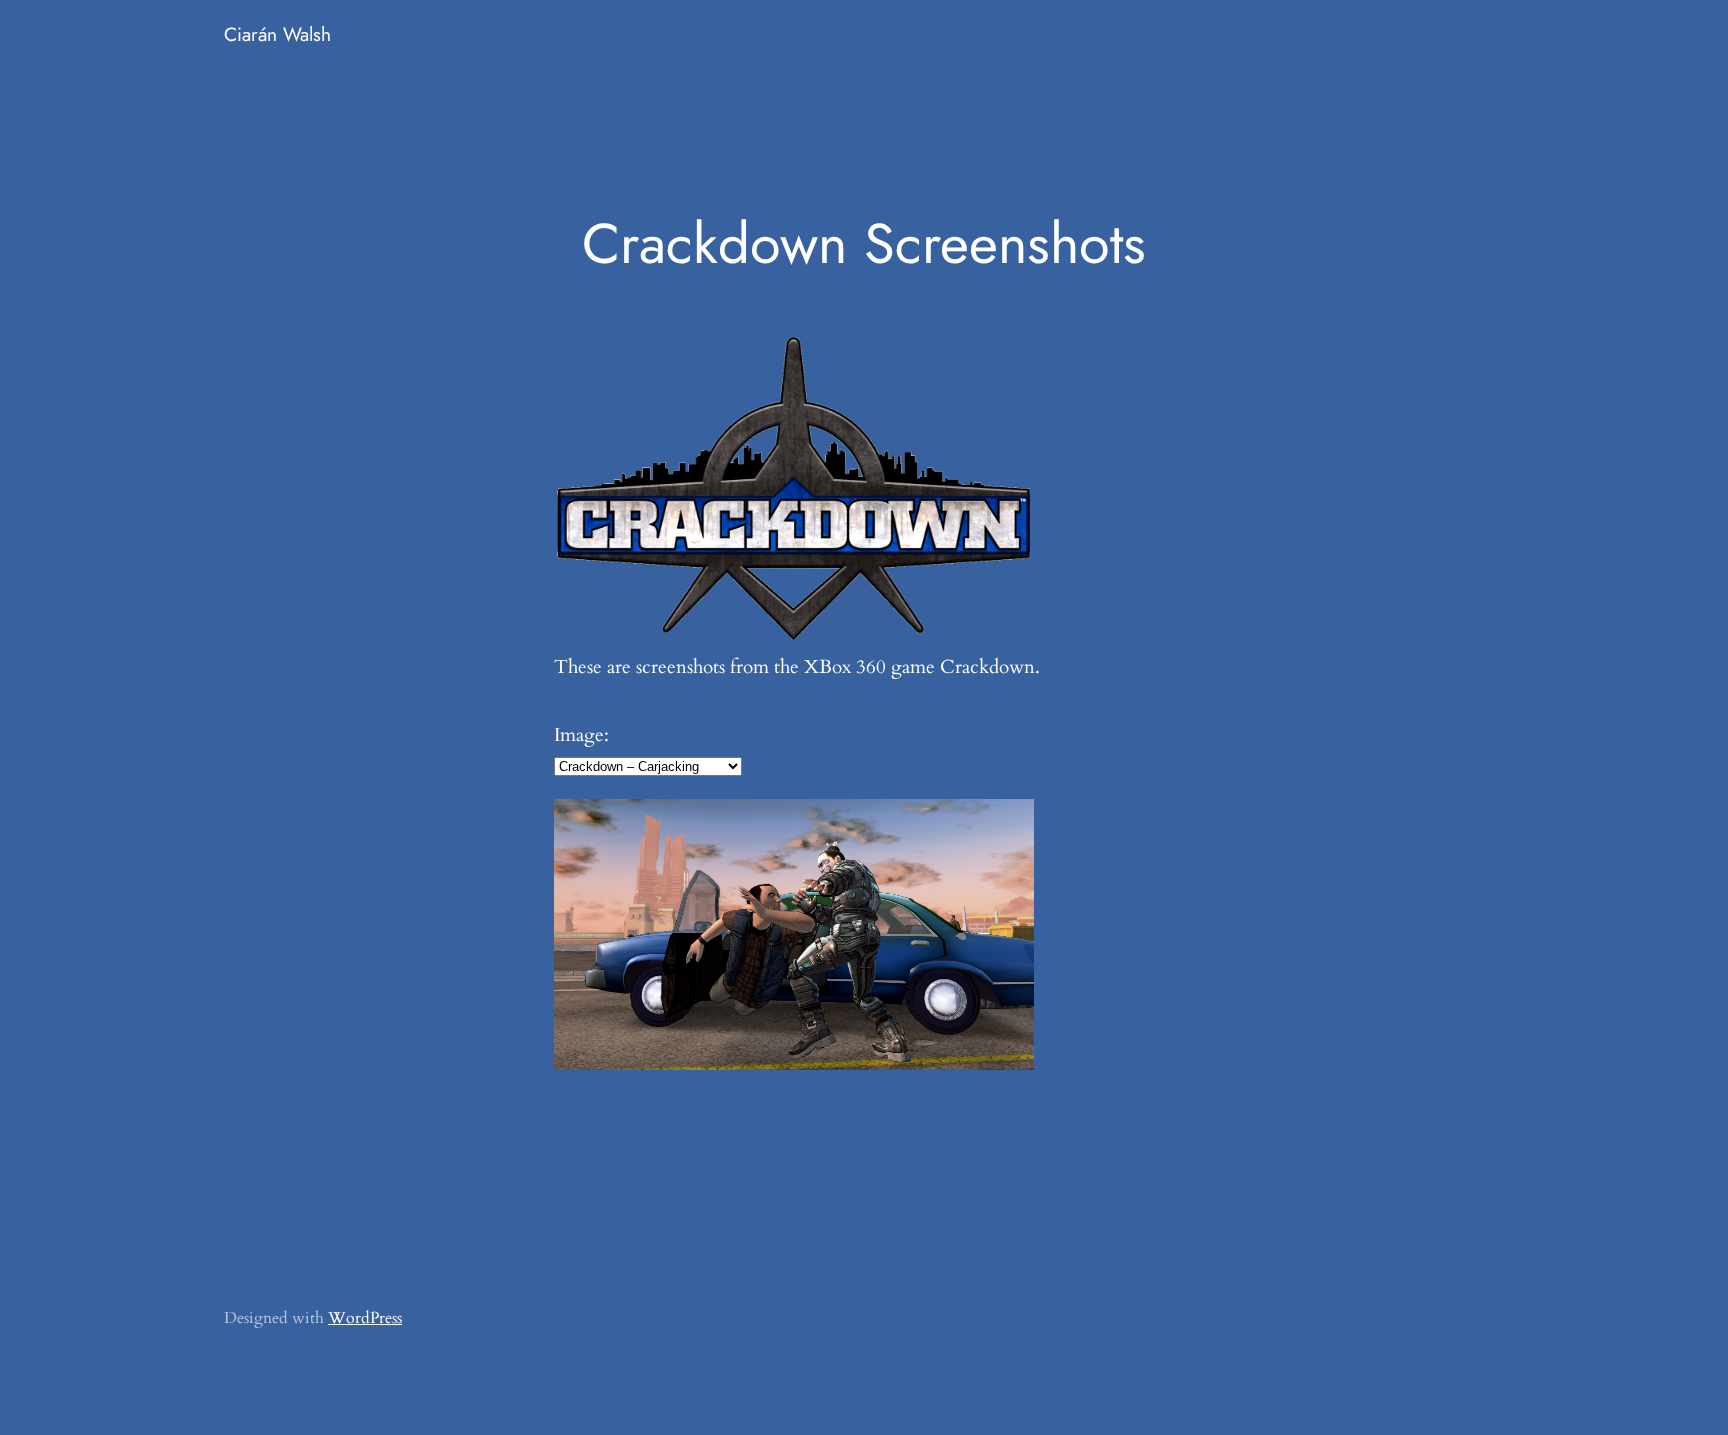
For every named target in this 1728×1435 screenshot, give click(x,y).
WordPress (365, 1318)
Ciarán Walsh (277, 34)
